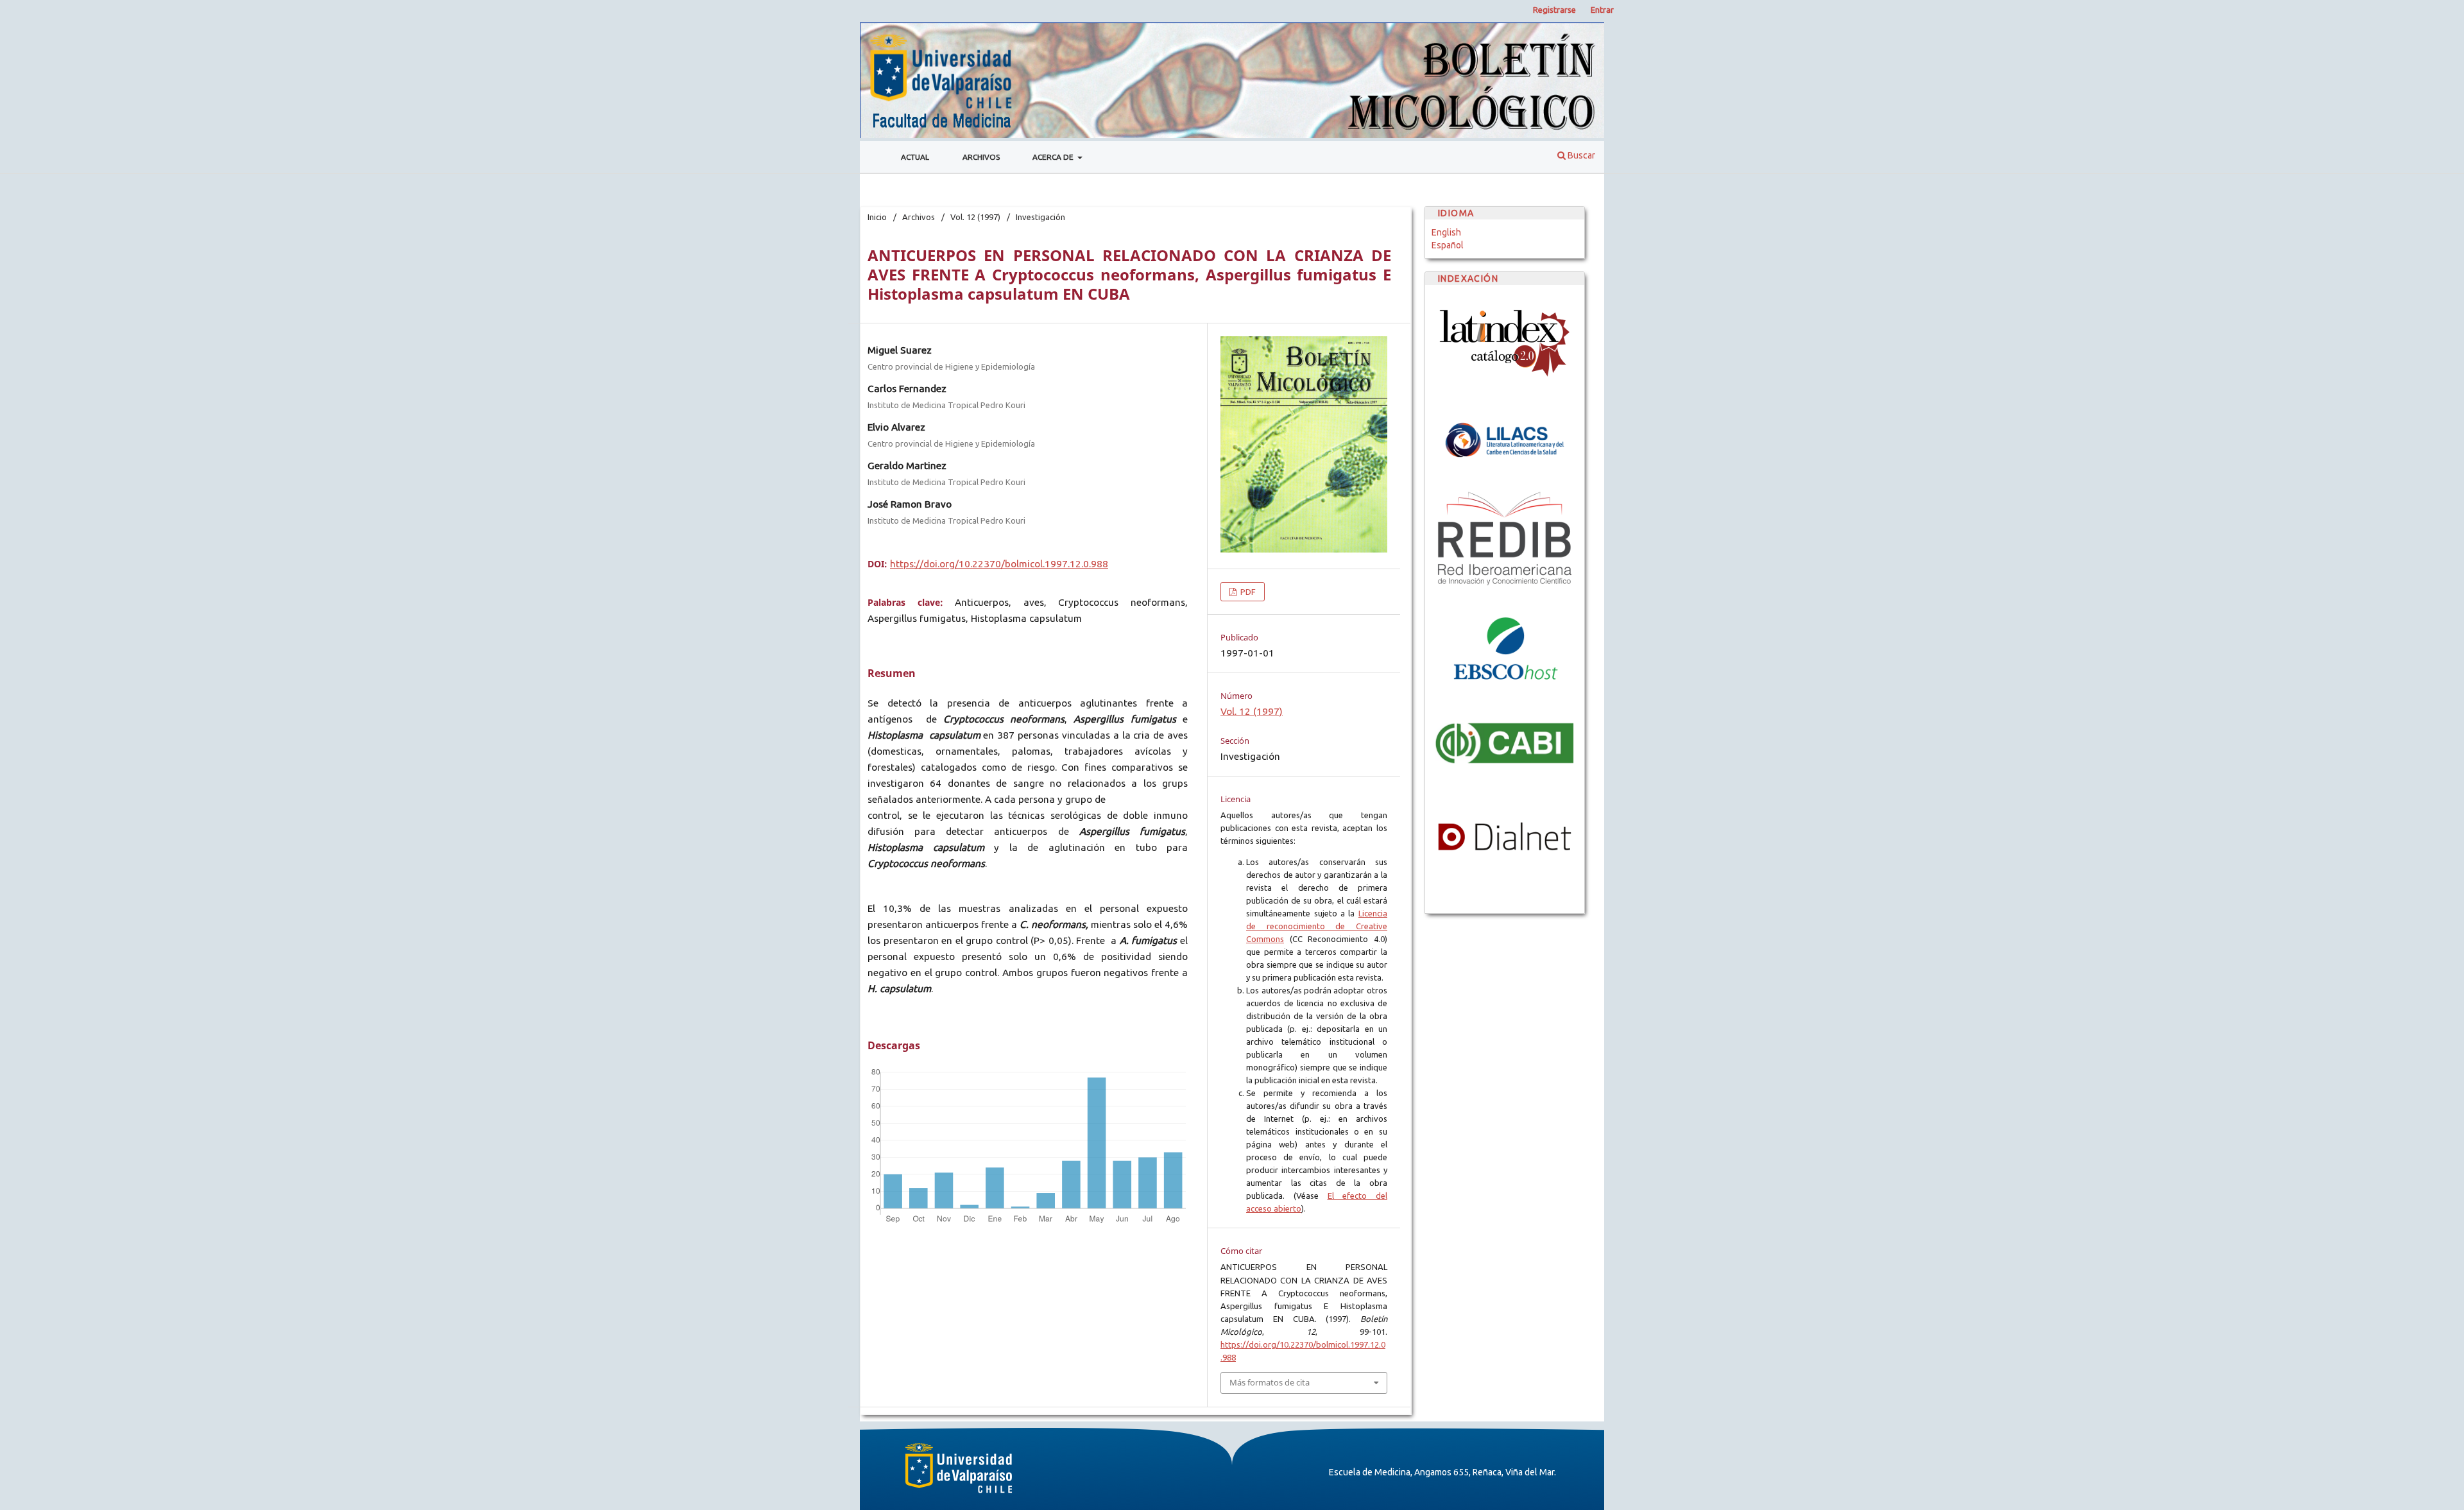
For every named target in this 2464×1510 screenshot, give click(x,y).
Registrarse (1554, 10)
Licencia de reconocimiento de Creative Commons (1317, 926)
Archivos (981, 157)
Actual (915, 157)
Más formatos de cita (1270, 1382)
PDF (1247, 592)
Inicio (877, 217)
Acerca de (1054, 157)
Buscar (1580, 155)
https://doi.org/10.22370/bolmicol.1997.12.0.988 (999, 564)
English (1446, 232)
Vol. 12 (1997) (975, 217)
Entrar (1602, 10)
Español (1448, 245)
